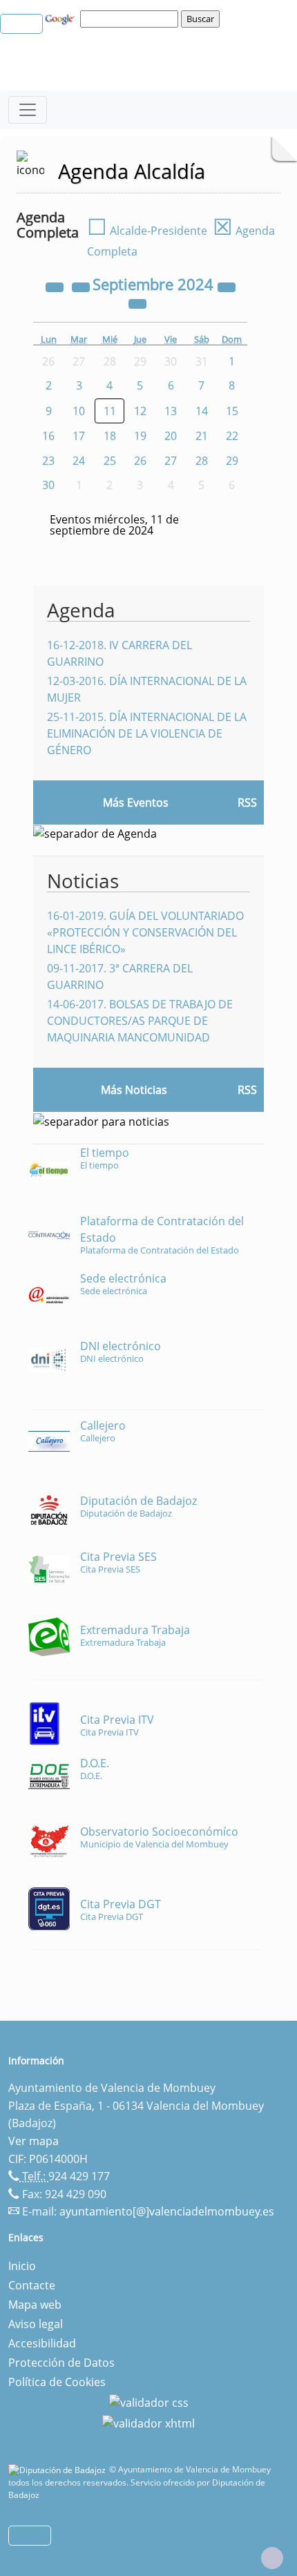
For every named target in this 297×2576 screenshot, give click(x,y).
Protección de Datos (61, 2363)
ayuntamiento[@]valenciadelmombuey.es (167, 2211)
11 (110, 411)
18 (110, 436)
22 (232, 436)
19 (140, 436)
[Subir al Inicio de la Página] (272, 2558)
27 (171, 461)
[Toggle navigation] (28, 110)
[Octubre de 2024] (137, 302)
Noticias (83, 881)
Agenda (81, 610)
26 (140, 461)
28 (202, 461)
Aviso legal (36, 2324)
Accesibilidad (42, 2343)
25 (110, 461)
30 (48, 485)
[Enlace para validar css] (149, 2401)
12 (140, 411)
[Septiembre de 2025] (227, 286)
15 (232, 411)
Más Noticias (134, 1090)
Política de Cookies (57, 2382)
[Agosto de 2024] (82, 286)
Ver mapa (33, 2141)
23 (48, 461)
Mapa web (35, 2305)
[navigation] (131, 19)
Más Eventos (136, 802)
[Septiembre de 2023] (56, 286)
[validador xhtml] (148, 2422)
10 (79, 411)
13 (171, 411)
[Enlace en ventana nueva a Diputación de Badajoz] (59, 2469)
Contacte (32, 2285)
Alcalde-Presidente (147, 231)
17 (79, 436)
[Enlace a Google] (61, 18)
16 (48, 436)
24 (79, 461)
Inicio (22, 2266)
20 (171, 436)
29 (232, 461)
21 (202, 436)
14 (202, 411)
